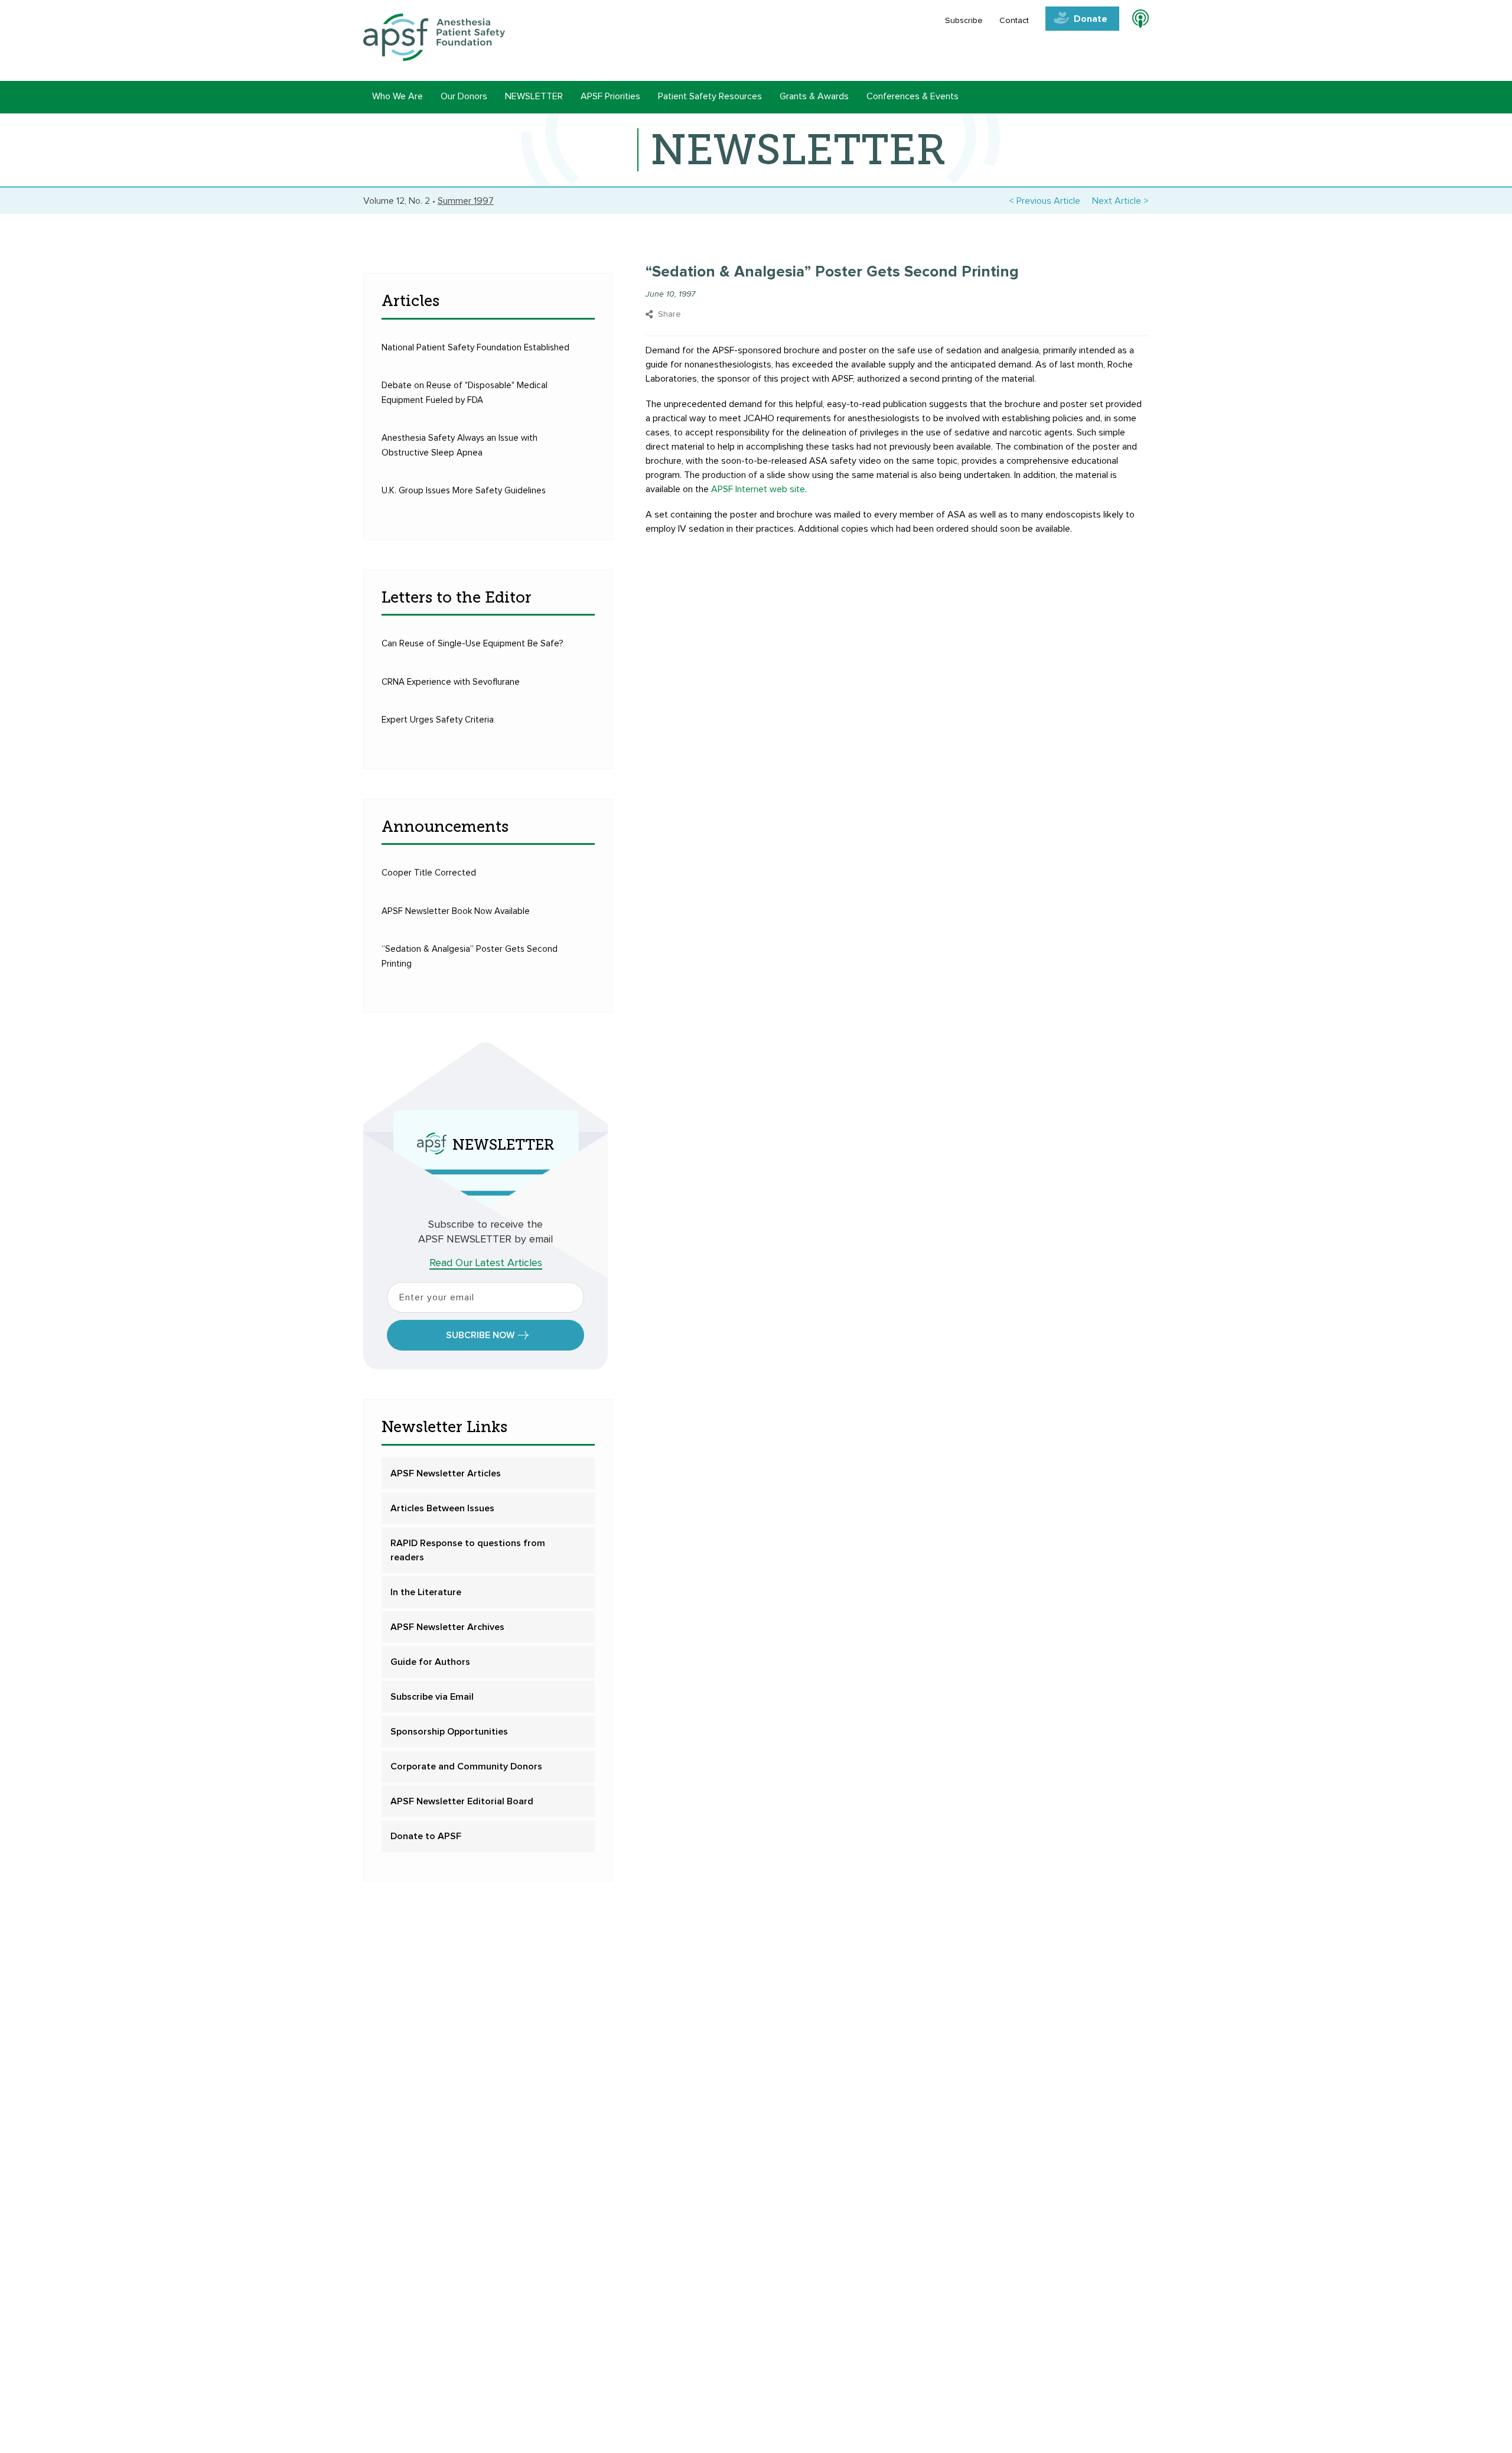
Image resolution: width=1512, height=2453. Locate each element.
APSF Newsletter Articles (446, 1473)
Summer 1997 (466, 201)
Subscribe (964, 21)
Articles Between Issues (442, 1508)
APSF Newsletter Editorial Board (462, 1801)
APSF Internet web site (758, 489)
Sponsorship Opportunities (449, 1732)
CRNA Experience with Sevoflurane (451, 682)
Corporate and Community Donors (466, 1766)
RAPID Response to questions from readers (468, 1550)
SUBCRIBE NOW (480, 1335)
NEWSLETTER (534, 96)
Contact (1014, 21)
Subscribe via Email (432, 1697)
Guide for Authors (430, 1662)
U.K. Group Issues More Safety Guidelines (464, 491)
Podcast (1135, 21)
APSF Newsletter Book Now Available (456, 911)
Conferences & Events (913, 96)
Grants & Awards (814, 96)
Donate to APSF (426, 1836)
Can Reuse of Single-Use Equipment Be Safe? (472, 644)
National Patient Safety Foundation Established (475, 348)
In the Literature (426, 1592)
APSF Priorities (610, 96)
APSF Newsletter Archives (447, 1627)
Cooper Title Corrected (429, 873)
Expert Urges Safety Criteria (438, 720)
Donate (1091, 19)
